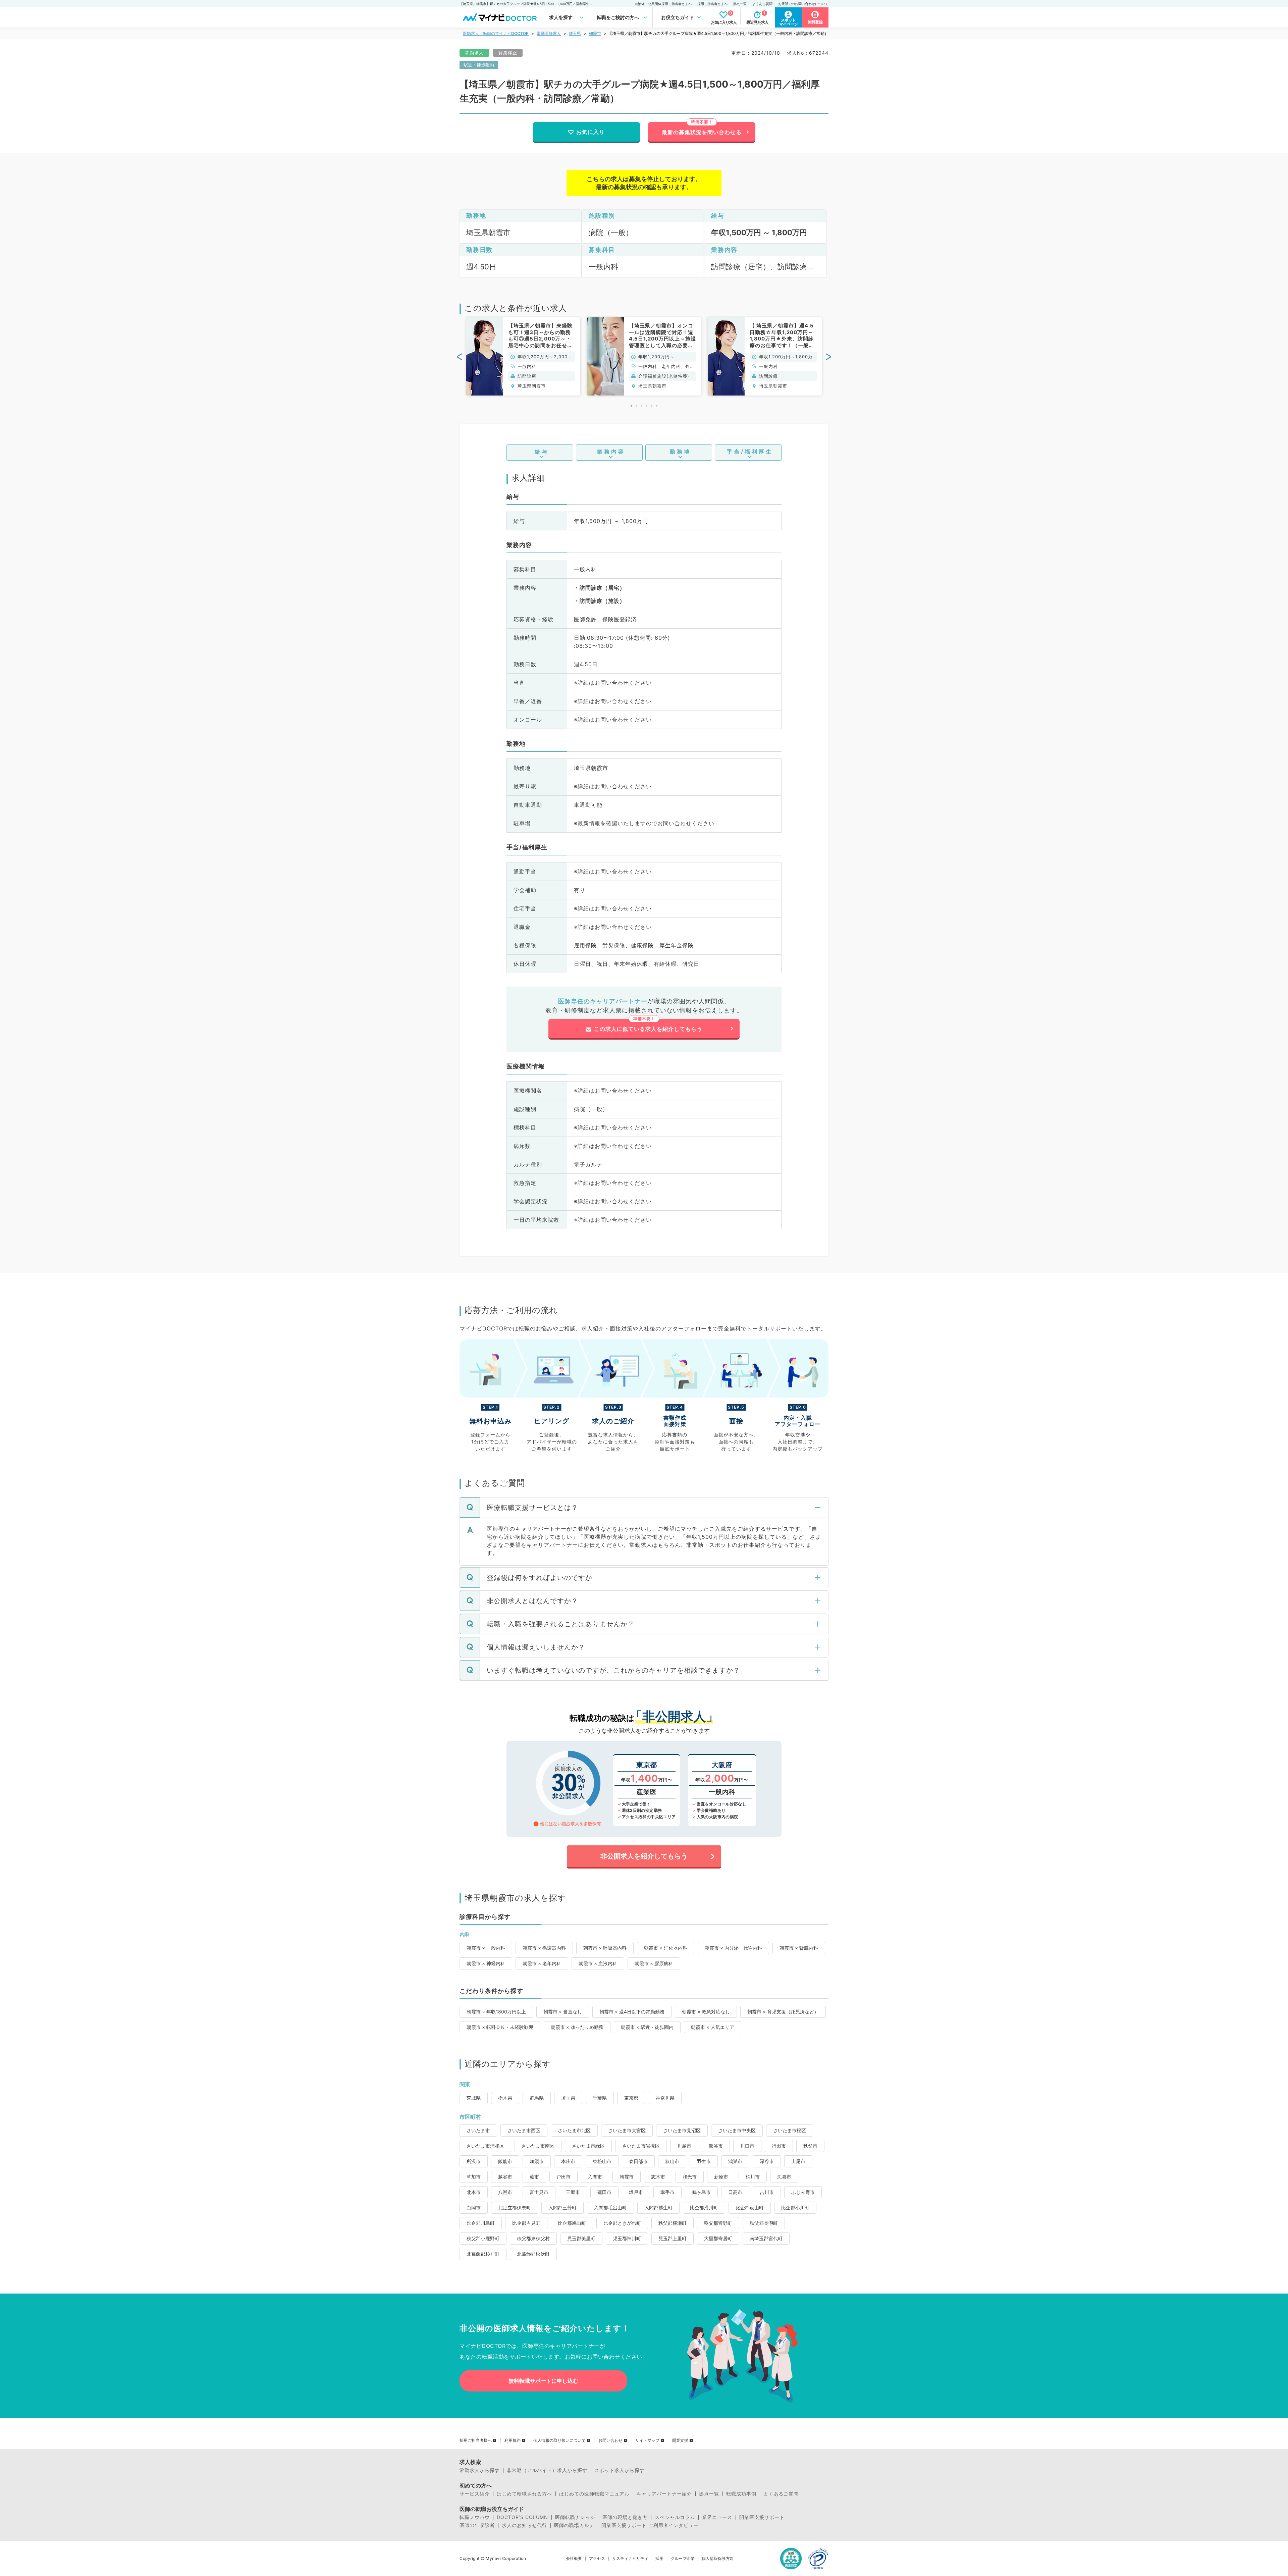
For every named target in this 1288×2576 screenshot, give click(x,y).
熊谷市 (716, 2146)
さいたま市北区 (574, 2130)
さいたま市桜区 (790, 2130)
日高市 (735, 2192)
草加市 (474, 2177)
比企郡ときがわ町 (622, 2223)
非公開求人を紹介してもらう (644, 1856)
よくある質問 (762, 4)
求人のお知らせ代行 (524, 2525)
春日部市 (638, 2161)
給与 (542, 452)
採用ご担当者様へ (476, 2440)
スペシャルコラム (675, 2517)
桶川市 (753, 2177)
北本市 (474, 2192)
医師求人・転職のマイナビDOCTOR (496, 33)
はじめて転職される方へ (524, 2494)
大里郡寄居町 (718, 2238)
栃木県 (505, 2098)
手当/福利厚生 (750, 452)
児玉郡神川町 (627, 2238)
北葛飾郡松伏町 (533, 2254)
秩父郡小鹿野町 (483, 2238)
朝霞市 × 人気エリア (713, 2027)
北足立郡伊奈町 (515, 2207)
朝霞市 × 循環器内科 (544, 1948)
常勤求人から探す (480, 2470)
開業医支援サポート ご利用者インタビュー (650, 2525)
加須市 (537, 2161)
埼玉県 (575, 33)
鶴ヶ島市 (701, 2192)
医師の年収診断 (477, 2525)
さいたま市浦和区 (485, 2146)
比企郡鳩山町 (572, 2223)
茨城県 (474, 2098)
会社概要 (574, 2559)
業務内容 (611, 452)
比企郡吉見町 (526, 2223)
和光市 (690, 2177)
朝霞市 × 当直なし (563, 2012)
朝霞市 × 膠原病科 (654, 1963)
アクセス (597, 2559)
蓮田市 (604, 2192)
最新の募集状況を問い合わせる (702, 132)
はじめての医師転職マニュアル (594, 2494)
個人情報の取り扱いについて (559, 2440)
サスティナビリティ (630, 2559)
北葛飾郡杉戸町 (483, 2254)
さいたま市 (478, 2130)
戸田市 (563, 2177)
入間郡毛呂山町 (610, 2207)
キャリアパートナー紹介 (664, 2494)
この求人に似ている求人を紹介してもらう (648, 1029)
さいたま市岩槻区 (641, 2146)
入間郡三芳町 (562, 2207)
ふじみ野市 (803, 2192)
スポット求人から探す (620, 2470)
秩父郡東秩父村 (533, 2238)
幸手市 (667, 2192)
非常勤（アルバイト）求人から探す (547, 2470)
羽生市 (704, 2161)
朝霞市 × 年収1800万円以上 (496, 2012)
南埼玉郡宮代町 (766, 2238)
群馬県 (537, 2098)
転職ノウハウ (475, 2517)
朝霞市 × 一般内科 (486, 1948)
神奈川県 (665, 2098)
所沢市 (474, 2161)
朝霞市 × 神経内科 (486, 1963)
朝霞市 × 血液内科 (598, 1963)
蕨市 (534, 2177)
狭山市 (672, 2161)
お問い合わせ (610, 2440)
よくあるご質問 (781, 2494)
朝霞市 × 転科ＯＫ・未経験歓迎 (500, 2027)
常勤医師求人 (549, 33)
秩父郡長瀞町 (764, 2223)
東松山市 (602, 2161)
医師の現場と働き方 (625, 2517)
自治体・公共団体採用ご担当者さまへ (663, 4)
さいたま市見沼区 (682, 2130)
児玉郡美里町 (581, 2238)
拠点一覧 (740, 4)
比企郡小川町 (795, 2207)
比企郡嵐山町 (750, 2207)
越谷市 (505, 2177)
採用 (659, 2559)
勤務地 (680, 452)
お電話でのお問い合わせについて (803, 4)
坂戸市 (636, 2192)
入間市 (595, 2177)
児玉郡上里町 (673, 2238)
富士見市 (539, 2192)
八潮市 (505, 2192)
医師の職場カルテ (574, 2525)
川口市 (747, 2146)
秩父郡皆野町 (718, 2223)
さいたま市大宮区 (627, 2130)
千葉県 (600, 2098)
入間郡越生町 (658, 2207)
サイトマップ (647, 2440)
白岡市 (474, 2207)
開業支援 (680, 2440)
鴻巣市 (735, 2161)
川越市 (684, 2146)
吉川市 (767, 2192)
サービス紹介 (475, 2494)
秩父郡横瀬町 (673, 2223)
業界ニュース (717, 2517)
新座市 (721, 2177)
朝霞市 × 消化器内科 (666, 1948)
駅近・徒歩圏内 (479, 65)
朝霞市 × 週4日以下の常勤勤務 (632, 2012)
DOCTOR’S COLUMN (522, 2517)
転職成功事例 (741, 2494)
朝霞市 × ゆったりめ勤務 (577, 2027)
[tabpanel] (523, 356)
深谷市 (767, 2161)
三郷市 (573, 2192)
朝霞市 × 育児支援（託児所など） (783, 2012)
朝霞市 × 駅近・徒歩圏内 (647, 2027)
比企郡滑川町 (704, 2207)
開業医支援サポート (762, 2517)
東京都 (631, 2098)
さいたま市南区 (538, 2146)
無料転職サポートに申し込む (543, 2381)
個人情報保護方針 (718, 2559)
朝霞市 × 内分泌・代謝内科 (733, 1948)
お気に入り (591, 132)
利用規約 (513, 2440)
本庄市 (568, 2161)
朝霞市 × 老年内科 (542, 1963)
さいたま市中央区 (737, 2130)
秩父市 (810, 2146)
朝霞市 (595, 33)
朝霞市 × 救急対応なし (706, 2012)
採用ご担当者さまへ (712, 4)
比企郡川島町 (481, 2223)
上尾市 (798, 2161)
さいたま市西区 (524, 2130)
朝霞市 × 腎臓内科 (799, 1948)
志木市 (658, 2177)
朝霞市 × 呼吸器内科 (605, 1948)
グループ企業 (683, 2559)
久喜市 (784, 2177)
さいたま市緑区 (588, 2146)
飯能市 (505, 2161)
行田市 (779, 2146)
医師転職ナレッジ (575, 2517)
